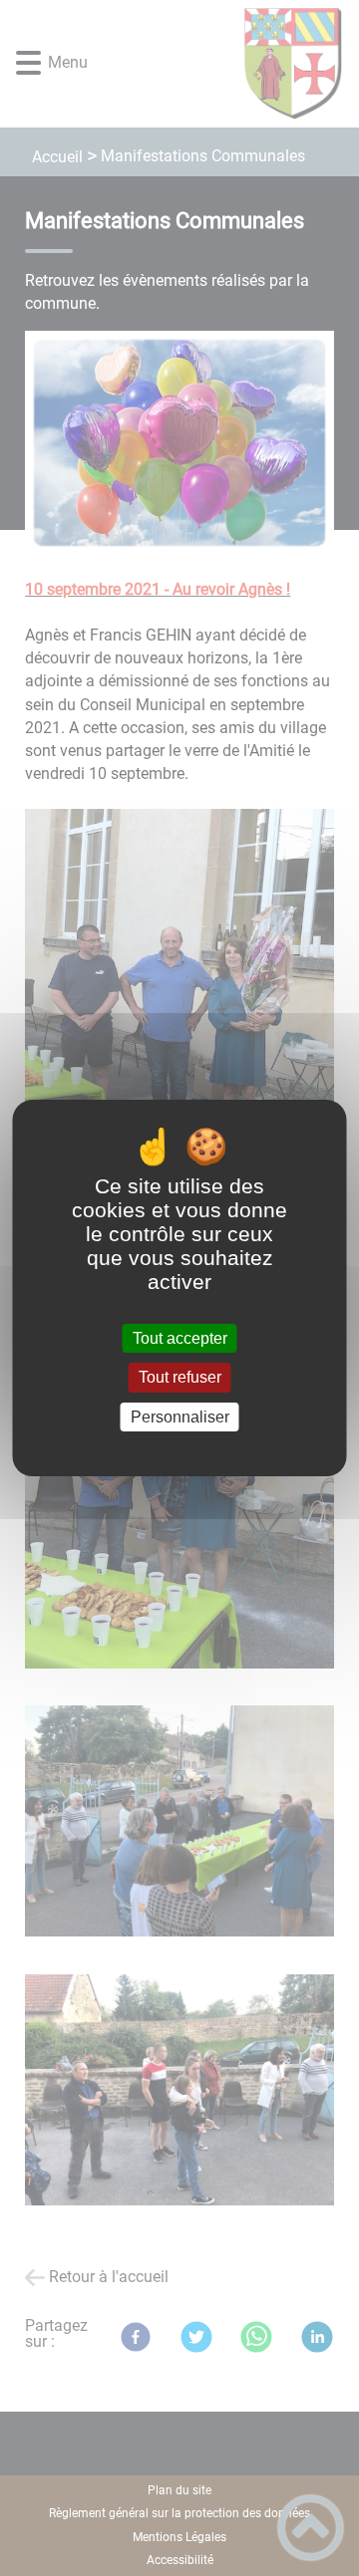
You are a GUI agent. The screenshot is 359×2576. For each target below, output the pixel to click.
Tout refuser (180, 1378)
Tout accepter (180, 1338)
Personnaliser (180, 1417)
